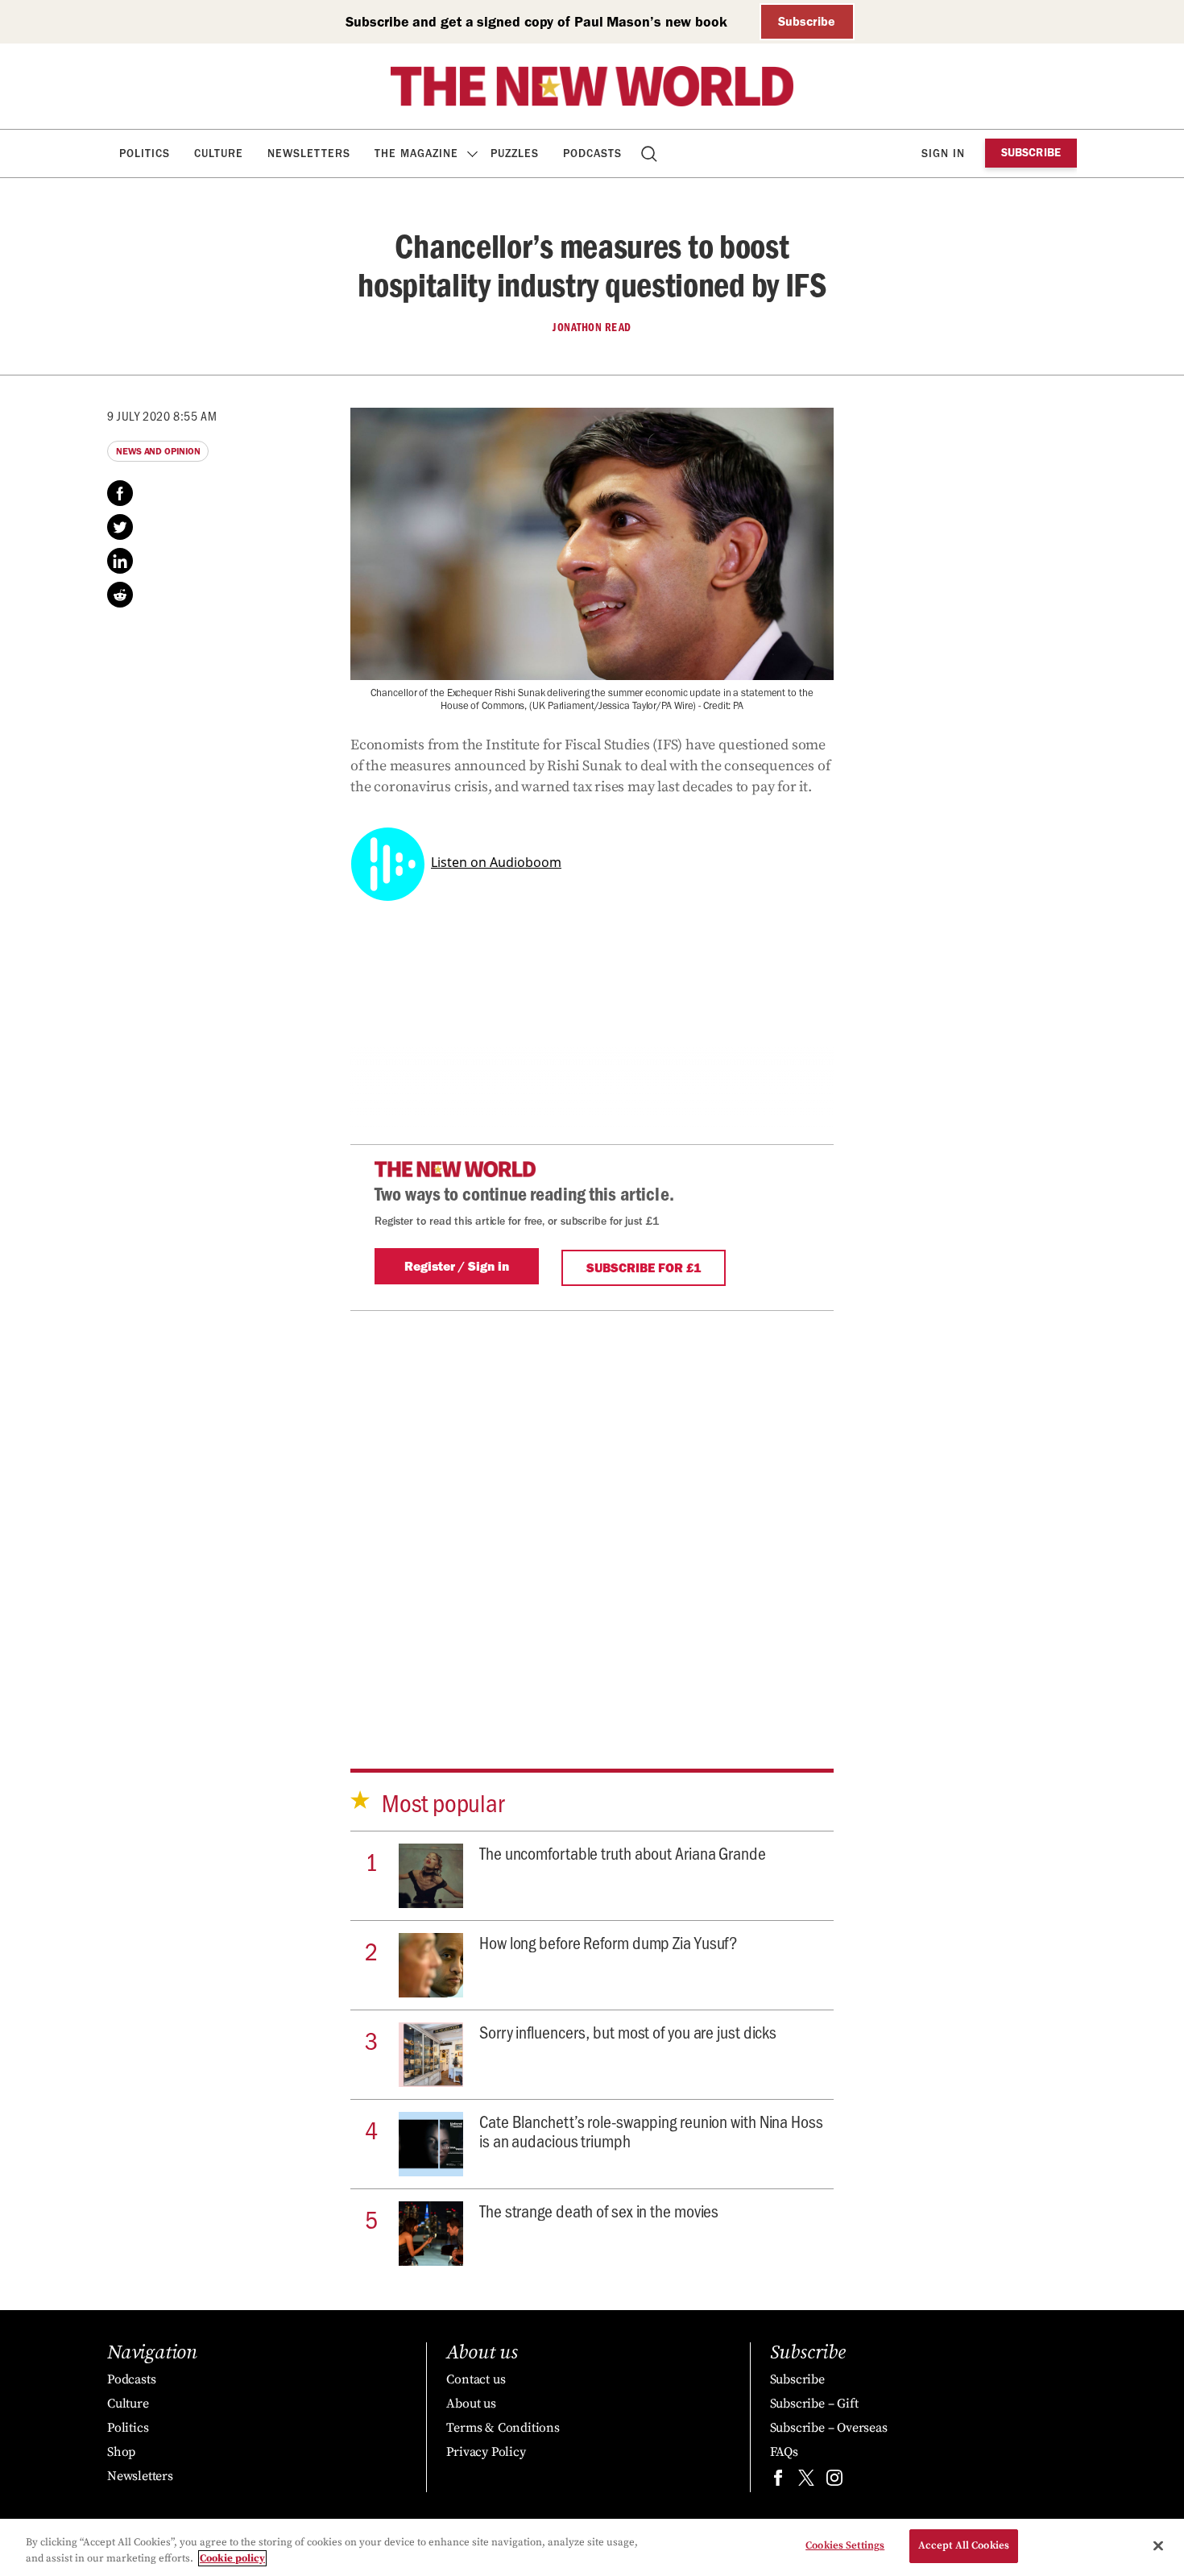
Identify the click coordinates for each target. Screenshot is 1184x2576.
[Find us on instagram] (834, 2481)
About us (471, 2404)
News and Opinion (158, 451)
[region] (592, 2547)
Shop (121, 2452)
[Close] (1158, 2545)
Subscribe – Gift (814, 2404)
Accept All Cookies (964, 2545)
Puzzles (515, 153)
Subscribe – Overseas (829, 2428)
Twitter (120, 527)
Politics (145, 153)
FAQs (784, 2452)
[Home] (592, 86)
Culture (219, 153)
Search (650, 153)
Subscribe (807, 21)
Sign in (943, 153)
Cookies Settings (845, 2545)
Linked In (120, 561)
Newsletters (309, 153)
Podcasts (592, 153)
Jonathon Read (592, 327)
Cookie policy (232, 2558)
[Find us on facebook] (778, 2481)
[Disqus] (592, 1512)
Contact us (476, 2379)
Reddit (120, 595)
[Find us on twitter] (806, 2481)
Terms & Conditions (503, 2428)
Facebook (120, 493)
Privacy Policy (486, 2452)
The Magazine (416, 153)
